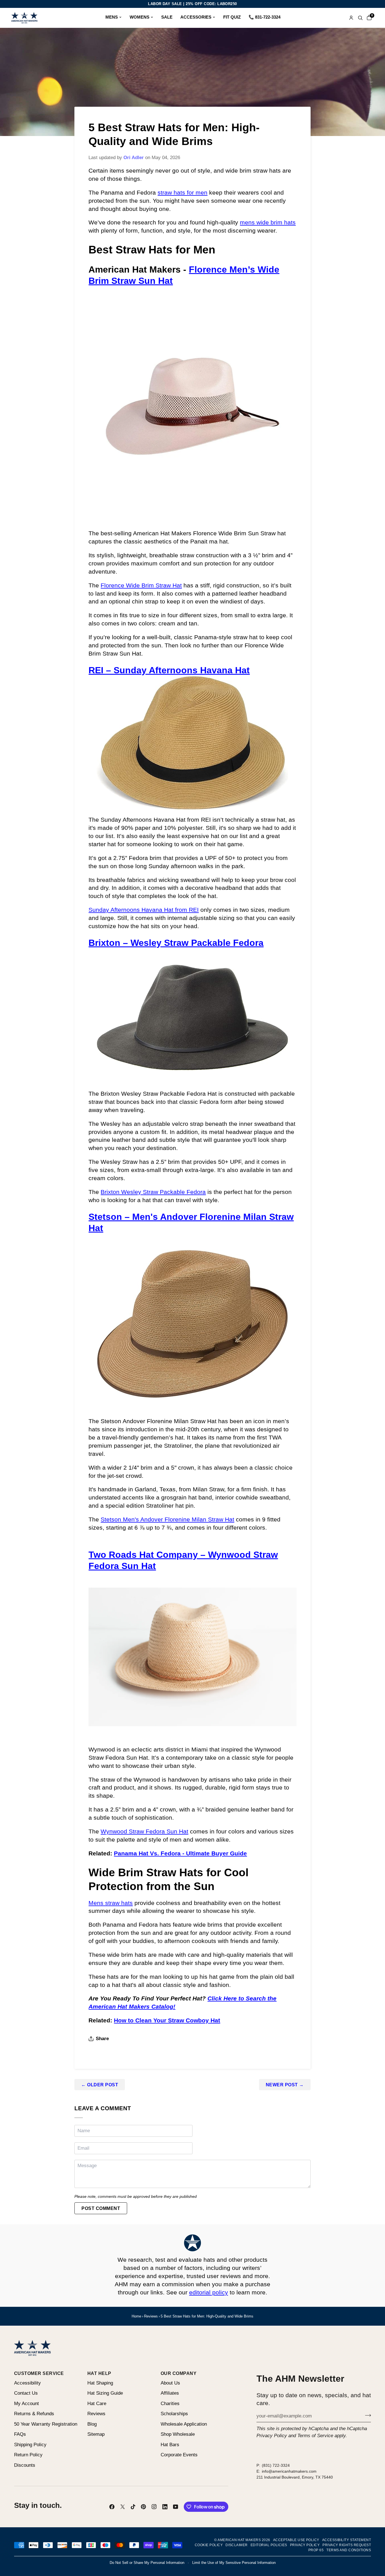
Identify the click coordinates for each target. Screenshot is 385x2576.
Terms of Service (315, 2436)
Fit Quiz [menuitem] (232, 17)
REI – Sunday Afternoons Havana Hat (169, 670)
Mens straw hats (111, 1903)
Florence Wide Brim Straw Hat (141, 585)
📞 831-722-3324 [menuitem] (265, 17)
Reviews (151, 2316)
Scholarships (174, 2414)
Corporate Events (179, 2455)
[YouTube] (176, 2507)
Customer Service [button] (39, 2373)
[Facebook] (112, 2507)
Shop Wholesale (178, 2434)
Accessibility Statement (347, 2540)
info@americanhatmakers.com (289, 2471)
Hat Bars (170, 2445)
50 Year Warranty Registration (46, 2424)
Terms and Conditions (349, 2550)
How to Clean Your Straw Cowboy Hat (167, 2020)
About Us (170, 2383)
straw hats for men (182, 192)
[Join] (366, 2415)
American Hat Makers (239, 2540)
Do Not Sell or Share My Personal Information (147, 2563)
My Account (26, 2404)
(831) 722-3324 (276, 2465)
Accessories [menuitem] (196, 17)
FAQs (20, 2434)
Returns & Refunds (34, 2414)
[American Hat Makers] (24, 18)
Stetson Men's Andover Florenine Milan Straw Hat (167, 1519)
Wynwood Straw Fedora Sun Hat (144, 1831)
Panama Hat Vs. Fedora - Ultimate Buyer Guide (180, 1853)
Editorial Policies (269, 2545)
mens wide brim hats (268, 222)
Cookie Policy (209, 2545)
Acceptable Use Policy (296, 2540)
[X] (123, 2507)
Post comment (101, 2208)
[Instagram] (154, 2507)
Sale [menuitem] (167, 17)
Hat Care (97, 2404)
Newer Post (285, 2085)
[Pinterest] (143, 2507)
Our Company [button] (179, 2373)
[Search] (360, 18)
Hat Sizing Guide (105, 2393)
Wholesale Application (184, 2424)
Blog (92, 2424)
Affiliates (170, 2393)
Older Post (100, 2085)
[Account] (351, 18)
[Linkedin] (165, 2507)
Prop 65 (316, 2550)
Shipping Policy (30, 2445)
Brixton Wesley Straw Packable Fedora (153, 1192)
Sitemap (96, 2434)
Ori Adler (134, 158)
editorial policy (209, 2292)
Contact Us (26, 2393)
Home (136, 2316)
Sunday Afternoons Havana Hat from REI (144, 910)
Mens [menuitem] (112, 17)
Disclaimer (237, 2545)
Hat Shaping (100, 2383)
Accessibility (27, 2383)
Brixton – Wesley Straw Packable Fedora (176, 943)
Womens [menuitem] (140, 17)
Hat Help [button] (99, 2373)
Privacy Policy (272, 2436)
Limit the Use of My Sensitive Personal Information (234, 2563)
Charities (170, 2404)
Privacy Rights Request (347, 2545)
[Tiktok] (133, 2507)
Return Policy (28, 2455)
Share (102, 2039)
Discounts (25, 2465)
